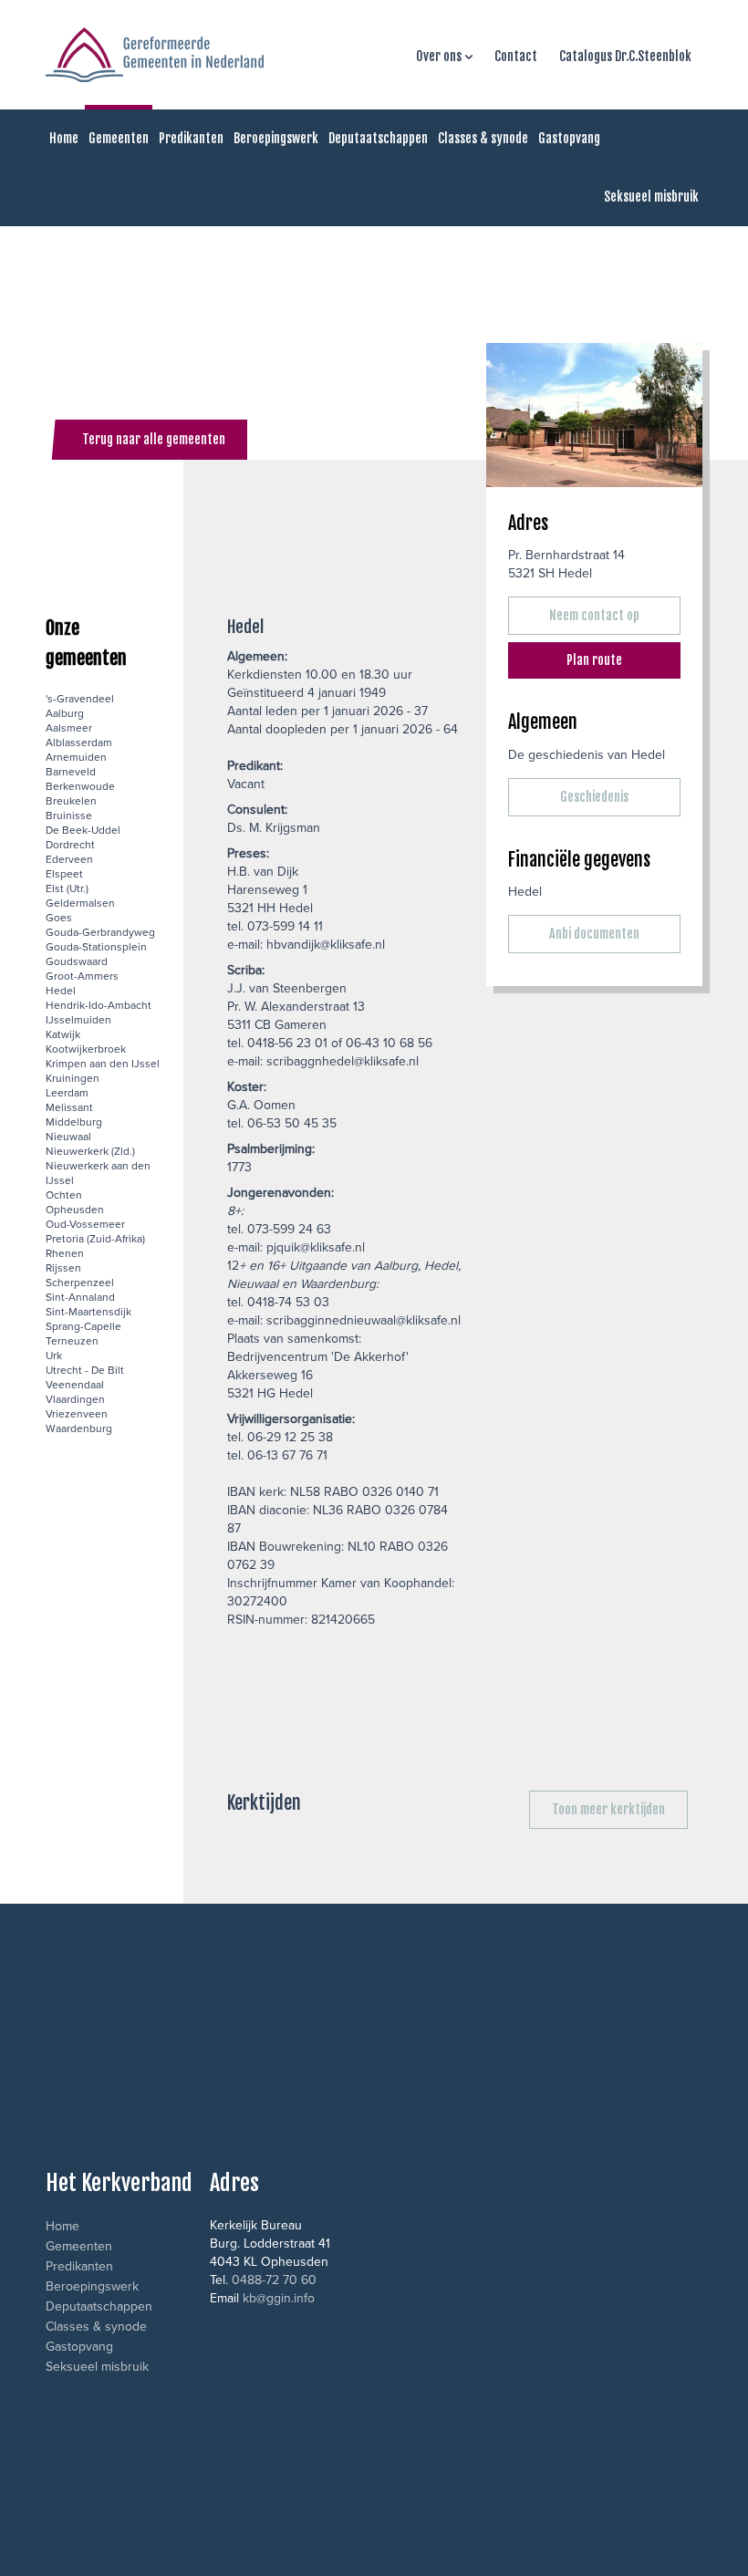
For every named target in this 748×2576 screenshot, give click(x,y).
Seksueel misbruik (651, 197)
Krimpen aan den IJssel (103, 1063)
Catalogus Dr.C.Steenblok (625, 56)
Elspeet (64, 873)
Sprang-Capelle (83, 1326)
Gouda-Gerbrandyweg (100, 932)
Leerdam (67, 1092)
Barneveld (71, 771)
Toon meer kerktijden (608, 1809)
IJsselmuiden (78, 1019)
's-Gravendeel (80, 698)
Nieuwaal (68, 1136)
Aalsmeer (69, 727)
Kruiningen (73, 1078)
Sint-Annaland (80, 1297)
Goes (59, 917)
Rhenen (65, 1253)
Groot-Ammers (82, 976)
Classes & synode (483, 138)
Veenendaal (75, 1384)
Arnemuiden (76, 757)
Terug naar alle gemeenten (154, 439)
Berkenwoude (80, 786)
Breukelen (71, 800)
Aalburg (65, 713)
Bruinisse (69, 815)
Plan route (594, 660)
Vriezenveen (77, 1413)
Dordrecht (70, 844)
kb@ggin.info (279, 2298)
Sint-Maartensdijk (88, 1311)
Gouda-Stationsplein (96, 946)
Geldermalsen (80, 903)
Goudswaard (77, 961)
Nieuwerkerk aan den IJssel (98, 1173)
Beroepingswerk (276, 138)
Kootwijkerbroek (86, 1049)
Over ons (439, 56)
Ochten (64, 1195)
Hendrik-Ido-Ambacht (99, 1005)
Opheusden (75, 1209)
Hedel (61, 990)
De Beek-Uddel (83, 830)
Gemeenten (119, 138)
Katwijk (63, 1034)
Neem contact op (594, 615)
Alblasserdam (79, 742)
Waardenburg (79, 1428)
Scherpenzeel (80, 1282)
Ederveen (69, 859)
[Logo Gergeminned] (155, 55)
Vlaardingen (75, 1399)
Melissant (69, 1107)
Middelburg (74, 1122)
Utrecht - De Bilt (85, 1370)
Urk (54, 1355)
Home (64, 138)
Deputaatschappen (378, 138)
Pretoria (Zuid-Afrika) (95, 1238)
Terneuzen (72, 1340)
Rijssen (63, 1267)
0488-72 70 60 (274, 2280)
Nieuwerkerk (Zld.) (90, 1151)
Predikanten (191, 138)
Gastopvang (569, 138)
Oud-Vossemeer (85, 1224)
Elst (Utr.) (67, 888)
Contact (516, 56)
